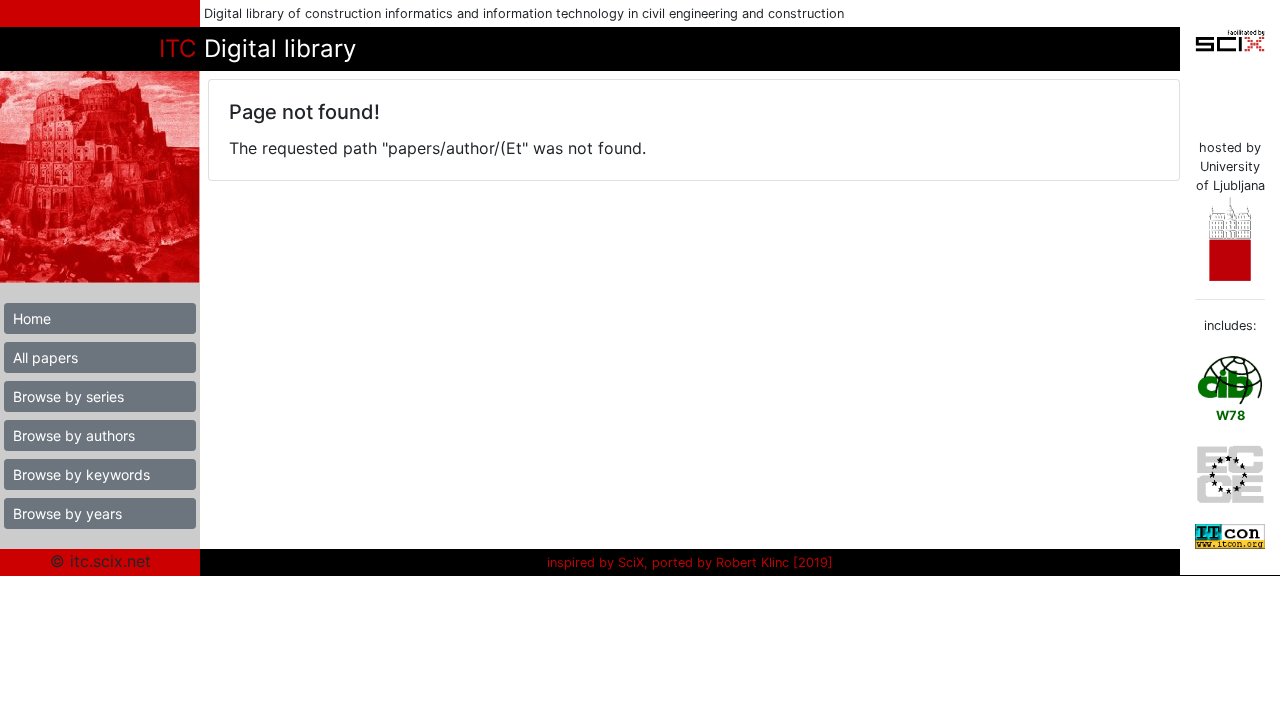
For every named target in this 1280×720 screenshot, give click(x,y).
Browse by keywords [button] (81, 474)
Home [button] (32, 318)
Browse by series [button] (68, 396)
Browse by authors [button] (74, 435)
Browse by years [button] (67, 513)
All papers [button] (45, 357)
